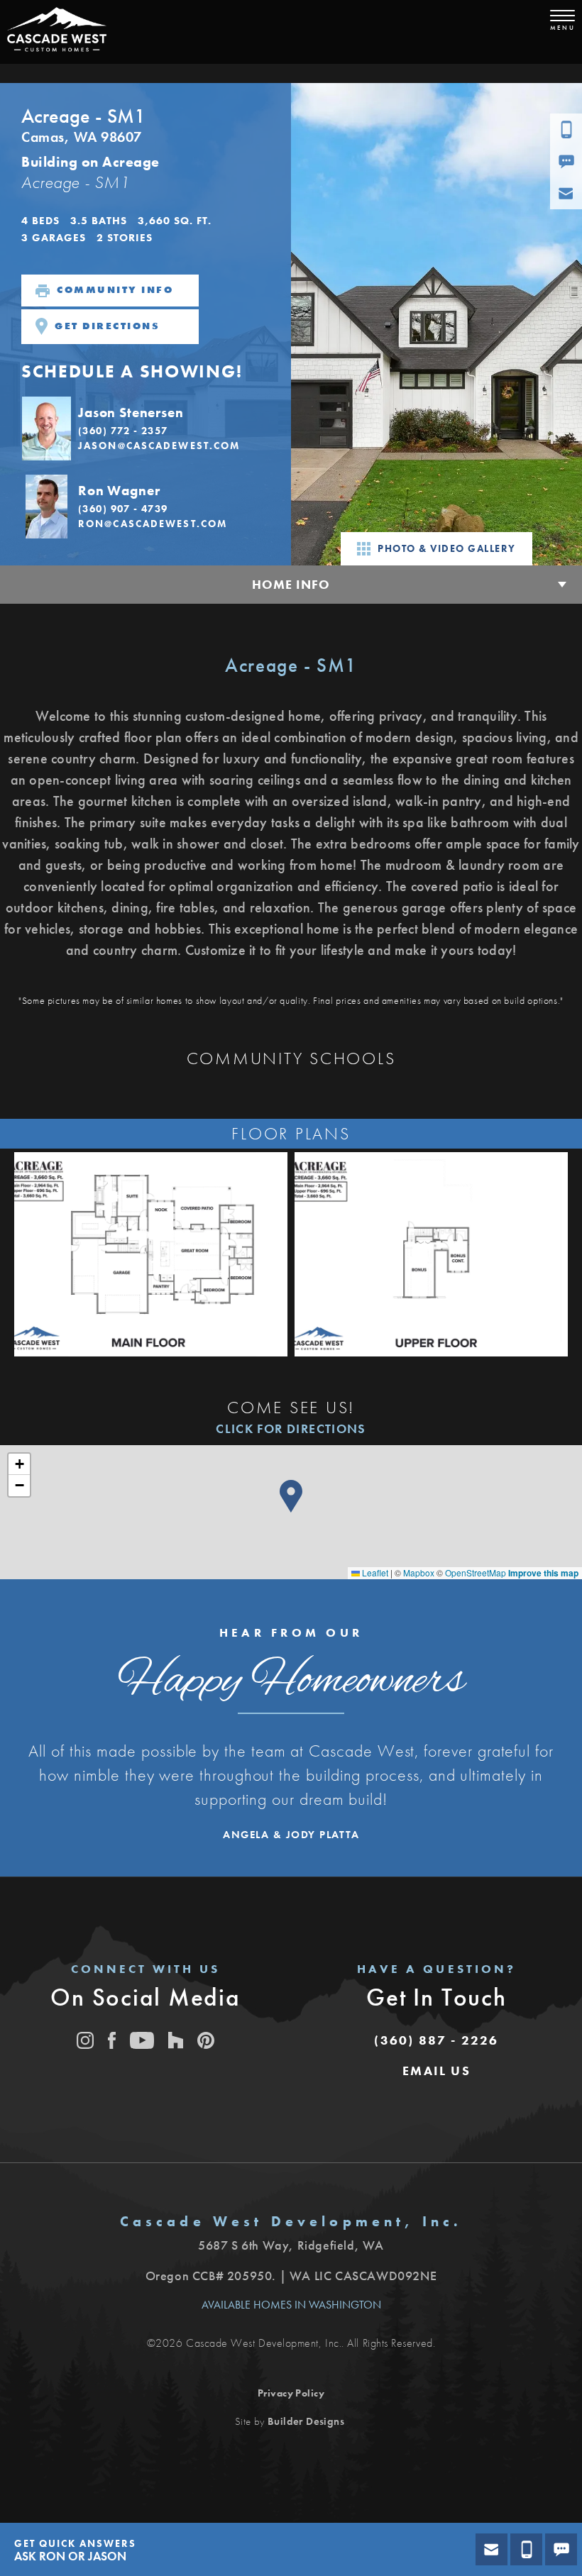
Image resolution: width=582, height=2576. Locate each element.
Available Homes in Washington (291, 2305)
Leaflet (374, 1572)
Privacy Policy (291, 2393)
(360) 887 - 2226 (436, 2040)
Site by (290, 2421)
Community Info (115, 289)
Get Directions (107, 325)
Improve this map (543, 1573)
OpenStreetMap (476, 1572)
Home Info (291, 584)
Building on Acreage (90, 162)
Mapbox (419, 1572)
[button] (145, 427)
